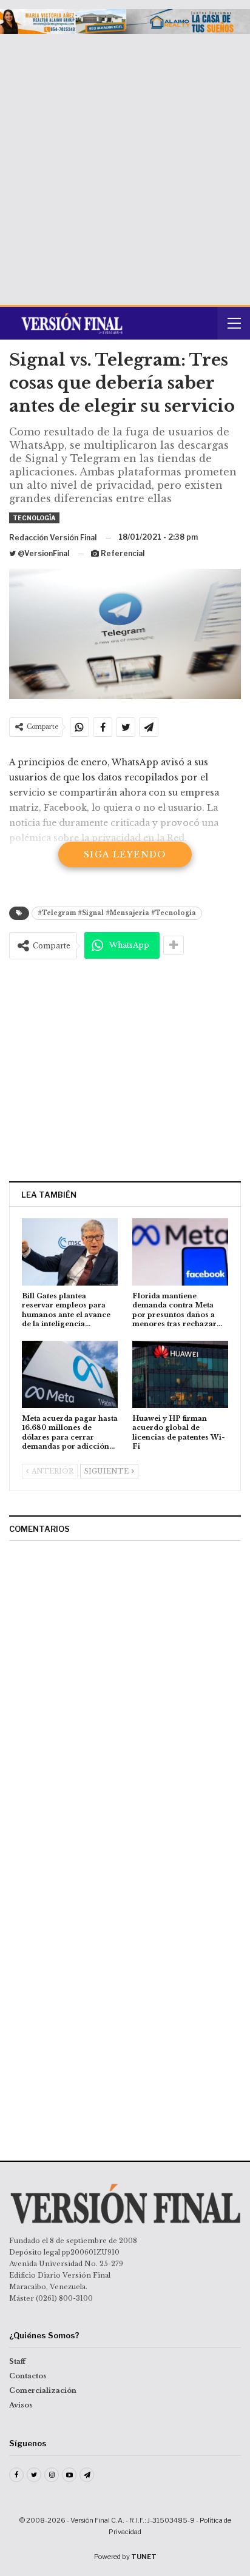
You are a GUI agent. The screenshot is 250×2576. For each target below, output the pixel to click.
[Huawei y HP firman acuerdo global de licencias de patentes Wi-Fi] (180, 1374)
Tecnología (34, 518)
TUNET (144, 2557)
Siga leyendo (125, 854)
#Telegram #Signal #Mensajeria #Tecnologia (117, 913)
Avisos (21, 2405)
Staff (17, 2361)
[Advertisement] (125, 165)
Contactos (28, 2376)
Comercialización (43, 2390)
